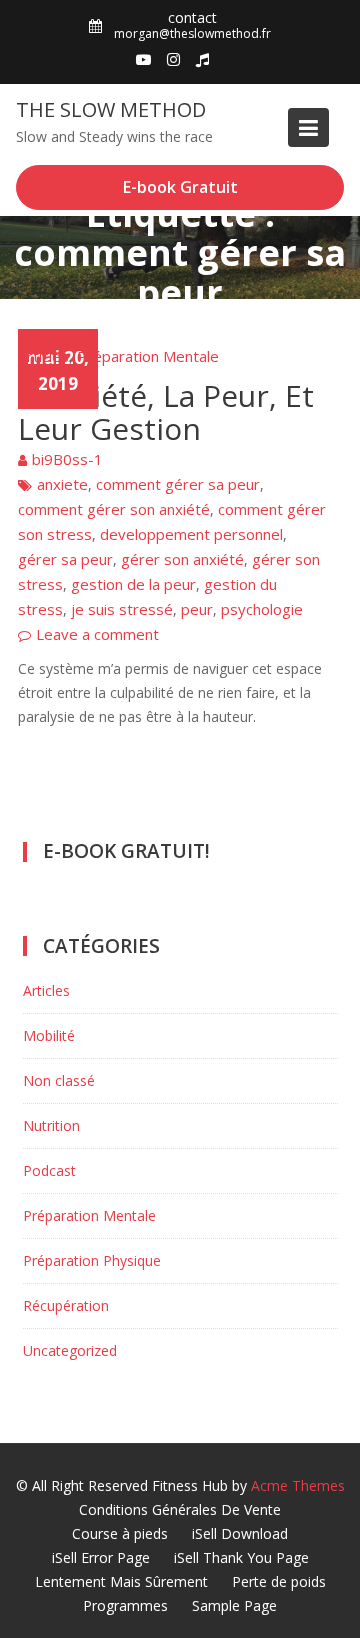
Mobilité (49, 1035)
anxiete (62, 484)
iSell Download (240, 1533)
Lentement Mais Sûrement (121, 1581)
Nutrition (51, 1125)
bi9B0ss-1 (67, 459)
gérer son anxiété (182, 559)
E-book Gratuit (180, 187)
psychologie (262, 609)
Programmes (125, 1605)
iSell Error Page (101, 1557)
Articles (43, 356)
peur (197, 609)
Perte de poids (279, 1581)
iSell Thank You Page (241, 1557)
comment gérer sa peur (178, 484)
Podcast (49, 1170)
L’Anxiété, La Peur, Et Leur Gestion (166, 412)
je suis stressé (122, 609)
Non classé (59, 1080)
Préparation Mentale (148, 356)
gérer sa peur (65, 559)
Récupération (66, 1305)
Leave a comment (97, 634)
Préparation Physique (92, 1260)
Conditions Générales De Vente (180, 1509)
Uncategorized (70, 1350)
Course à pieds (120, 1533)
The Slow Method (111, 109)
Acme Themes (298, 1485)
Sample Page (234, 1605)
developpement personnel (191, 534)
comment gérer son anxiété (114, 509)
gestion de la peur (133, 584)
